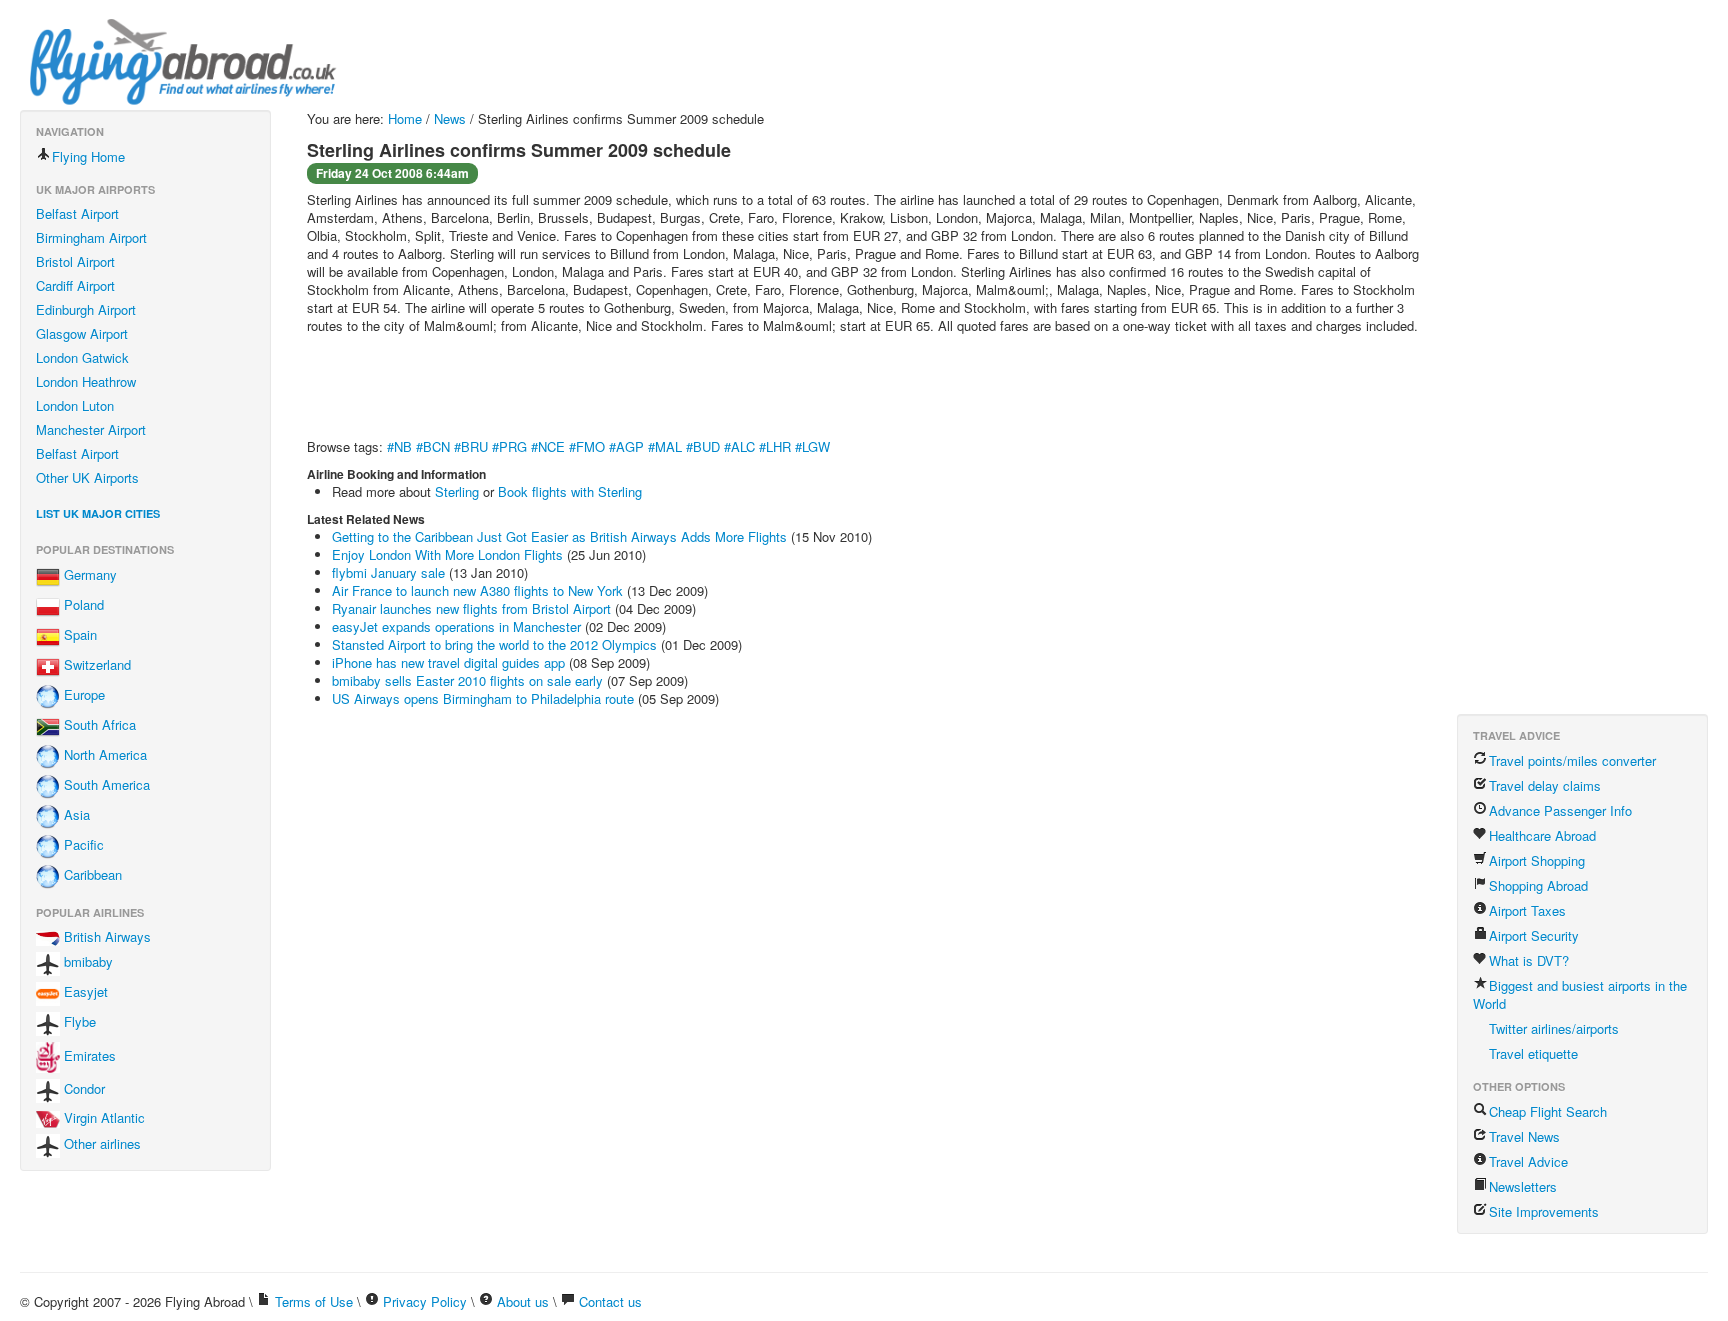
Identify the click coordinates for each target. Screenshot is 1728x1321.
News (450, 118)
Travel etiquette (1533, 1053)
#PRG (509, 446)
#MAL (665, 446)
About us (523, 1301)
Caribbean (91, 875)
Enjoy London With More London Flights (447, 554)
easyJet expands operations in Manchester (456, 626)
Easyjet (84, 992)
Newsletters (1523, 1186)
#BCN (433, 446)
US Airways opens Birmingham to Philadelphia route (483, 698)
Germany (88, 575)
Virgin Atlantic (102, 1117)
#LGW (812, 446)
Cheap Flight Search (1548, 1111)
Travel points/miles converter (1572, 760)
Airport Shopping (1537, 860)
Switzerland (95, 665)
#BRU (471, 446)
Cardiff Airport (75, 285)
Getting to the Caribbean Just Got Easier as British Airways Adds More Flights (559, 536)
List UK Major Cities (98, 513)
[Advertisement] (671, 389)
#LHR (775, 446)
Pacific (82, 845)
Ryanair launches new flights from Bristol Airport (471, 608)
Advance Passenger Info (1560, 810)
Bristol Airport (75, 261)
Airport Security (1534, 935)
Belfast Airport (77, 213)
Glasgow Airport (82, 333)
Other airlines (100, 1143)
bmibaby (86, 962)
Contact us (610, 1301)
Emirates (88, 1055)
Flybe (78, 1022)
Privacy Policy (425, 1301)
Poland (82, 605)
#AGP (626, 446)
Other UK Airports (87, 477)
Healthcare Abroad (1542, 835)
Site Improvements (1544, 1211)
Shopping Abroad (1538, 885)
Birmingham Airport (91, 237)
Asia (75, 815)
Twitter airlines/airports (1554, 1028)
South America (105, 785)
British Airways (105, 936)
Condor (82, 1088)
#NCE (548, 446)
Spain (78, 635)
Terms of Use (314, 1301)
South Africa (98, 725)
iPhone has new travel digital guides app (448, 662)
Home (405, 118)
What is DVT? (1529, 960)
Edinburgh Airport (86, 309)
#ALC (739, 446)
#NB (399, 446)
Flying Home (88, 156)
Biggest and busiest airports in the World (1580, 994)
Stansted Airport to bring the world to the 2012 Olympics (494, 644)
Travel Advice (1528, 1161)
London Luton (75, 405)
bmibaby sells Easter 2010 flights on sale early (467, 680)
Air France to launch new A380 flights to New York (477, 590)
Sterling (457, 491)
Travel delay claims (1545, 785)
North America (103, 755)
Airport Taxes (1527, 910)
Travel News (1524, 1136)
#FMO (587, 446)
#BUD (703, 446)
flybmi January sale (388, 572)
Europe (82, 695)
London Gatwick (82, 357)
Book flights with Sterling (570, 491)
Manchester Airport (91, 429)
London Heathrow (86, 381)
